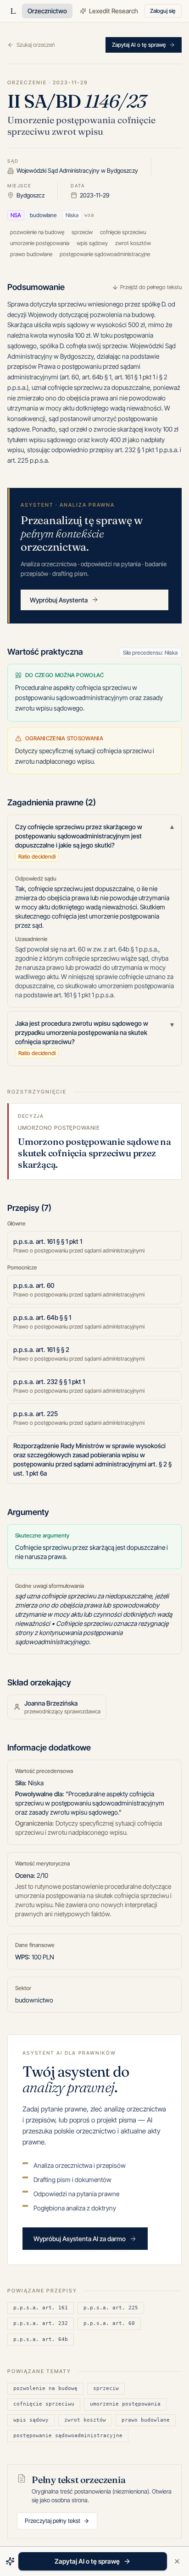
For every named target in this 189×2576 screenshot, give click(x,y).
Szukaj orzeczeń (36, 45)
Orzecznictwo (47, 11)
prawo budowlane (146, 2420)
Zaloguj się (163, 11)
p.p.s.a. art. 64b (41, 2339)
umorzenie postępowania (125, 2404)
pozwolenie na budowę (45, 2388)
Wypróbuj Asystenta (59, 600)
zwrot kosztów (85, 2420)
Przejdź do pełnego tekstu (151, 287)
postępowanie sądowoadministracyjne (68, 2436)
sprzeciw (106, 2388)
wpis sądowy (31, 2420)
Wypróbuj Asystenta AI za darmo (80, 2239)
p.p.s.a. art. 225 (111, 2308)
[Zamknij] (177, 2561)
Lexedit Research (114, 11)
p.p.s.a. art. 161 (41, 2308)
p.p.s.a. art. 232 (41, 2323)
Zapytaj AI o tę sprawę (139, 45)
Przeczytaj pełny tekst (53, 2521)
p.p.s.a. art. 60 (109, 2323)
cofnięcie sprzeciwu (44, 2404)
